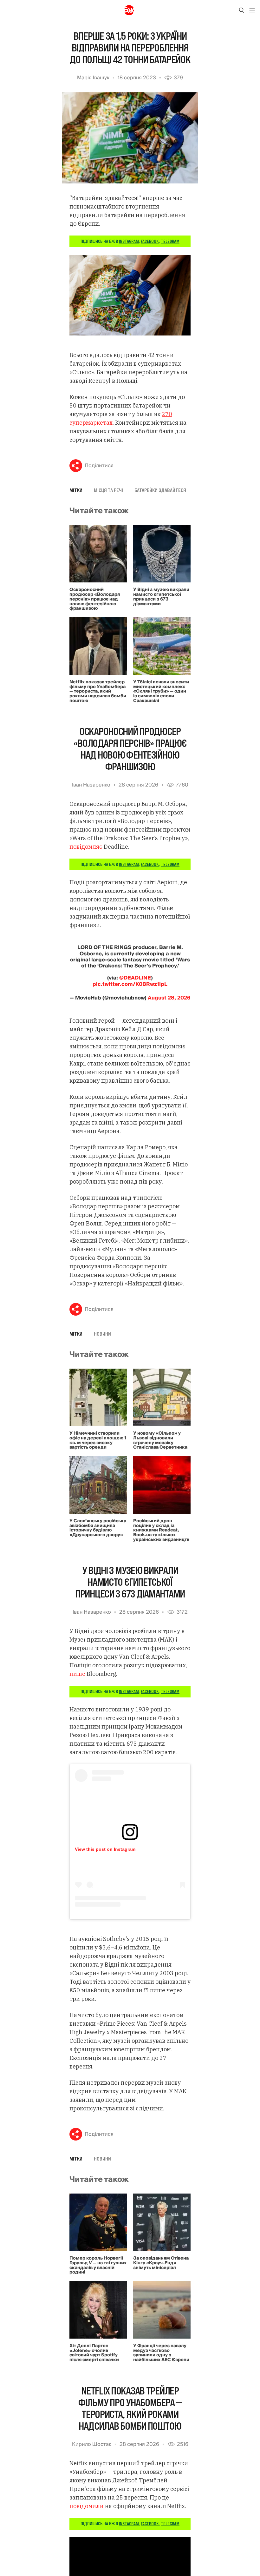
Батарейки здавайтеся (160, 490)
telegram (170, 241)
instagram (129, 241)
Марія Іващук (93, 78)
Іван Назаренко (91, 785)
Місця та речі (108, 490)
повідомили (87, 2506)
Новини (102, 1334)
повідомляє (86, 847)
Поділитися (99, 466)
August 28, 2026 (169, 998)
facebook (150, 241)
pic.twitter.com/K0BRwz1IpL (130, 984)
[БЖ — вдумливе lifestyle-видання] (130, 10)
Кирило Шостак (92, 2444)
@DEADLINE (135, 978)
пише (77, 1674)
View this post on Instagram (105, 1849)
